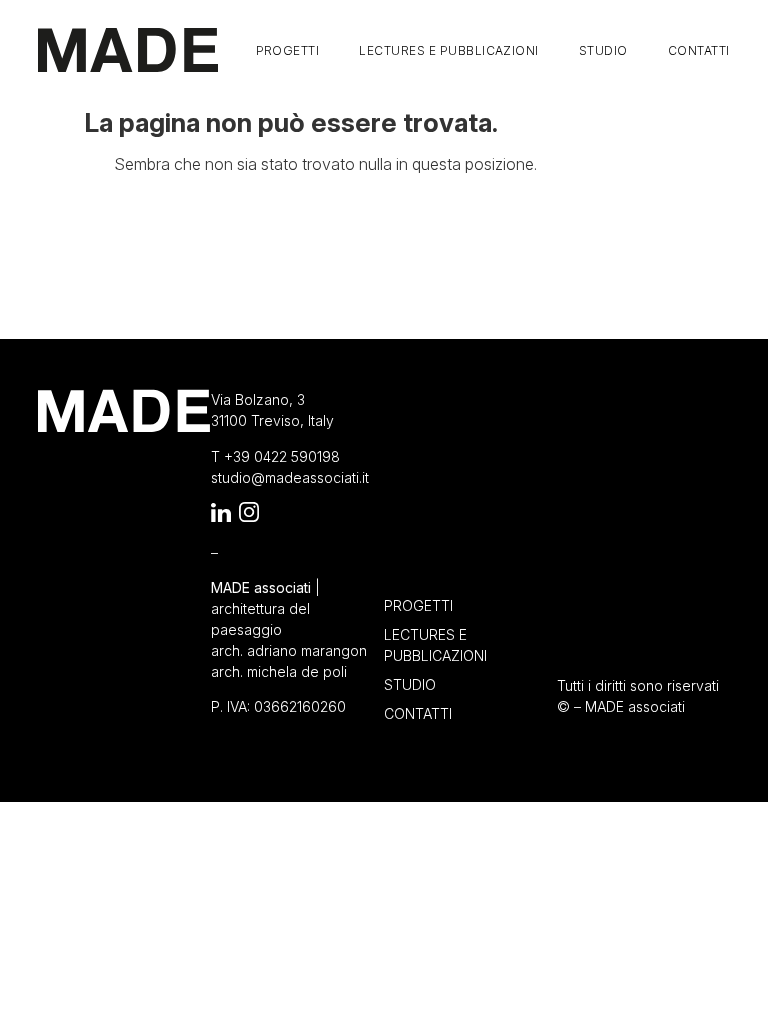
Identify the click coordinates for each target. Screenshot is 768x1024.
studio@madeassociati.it (290, 477)
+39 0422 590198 (282, 456)
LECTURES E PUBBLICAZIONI (449, 50)
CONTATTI (699, 50)
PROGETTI (288, 50)
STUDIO (603, 50)
